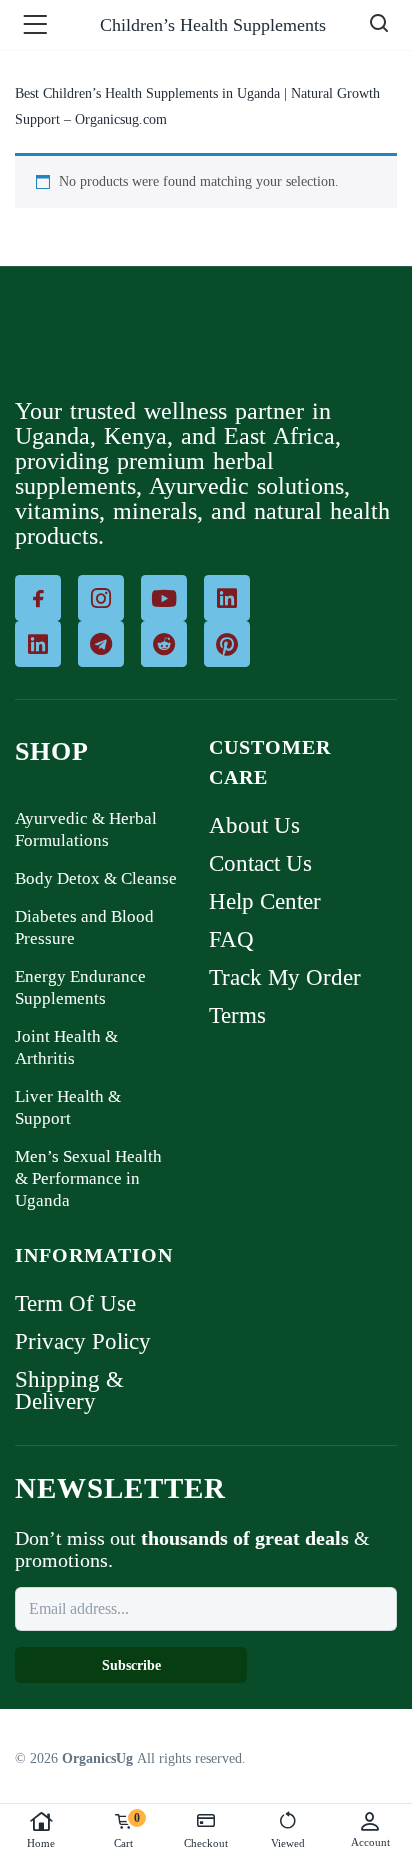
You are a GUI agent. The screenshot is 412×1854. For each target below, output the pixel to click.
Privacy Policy (83, 1341)
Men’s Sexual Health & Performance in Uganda (88, 1178)
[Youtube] (164, 598)
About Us (254, 825)
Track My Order (285, 977)
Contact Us (260, 863)
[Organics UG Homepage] (66, 340)
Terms (237, 1015)
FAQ (231, 939)
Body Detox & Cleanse (96, 878)
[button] (38, 25)
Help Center (265, 901)
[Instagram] (101, 598)
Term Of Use (75, 1303)
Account (370, 1842)
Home (41, 1843)
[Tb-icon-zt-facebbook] (38, 598)
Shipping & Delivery (69, 1390)
